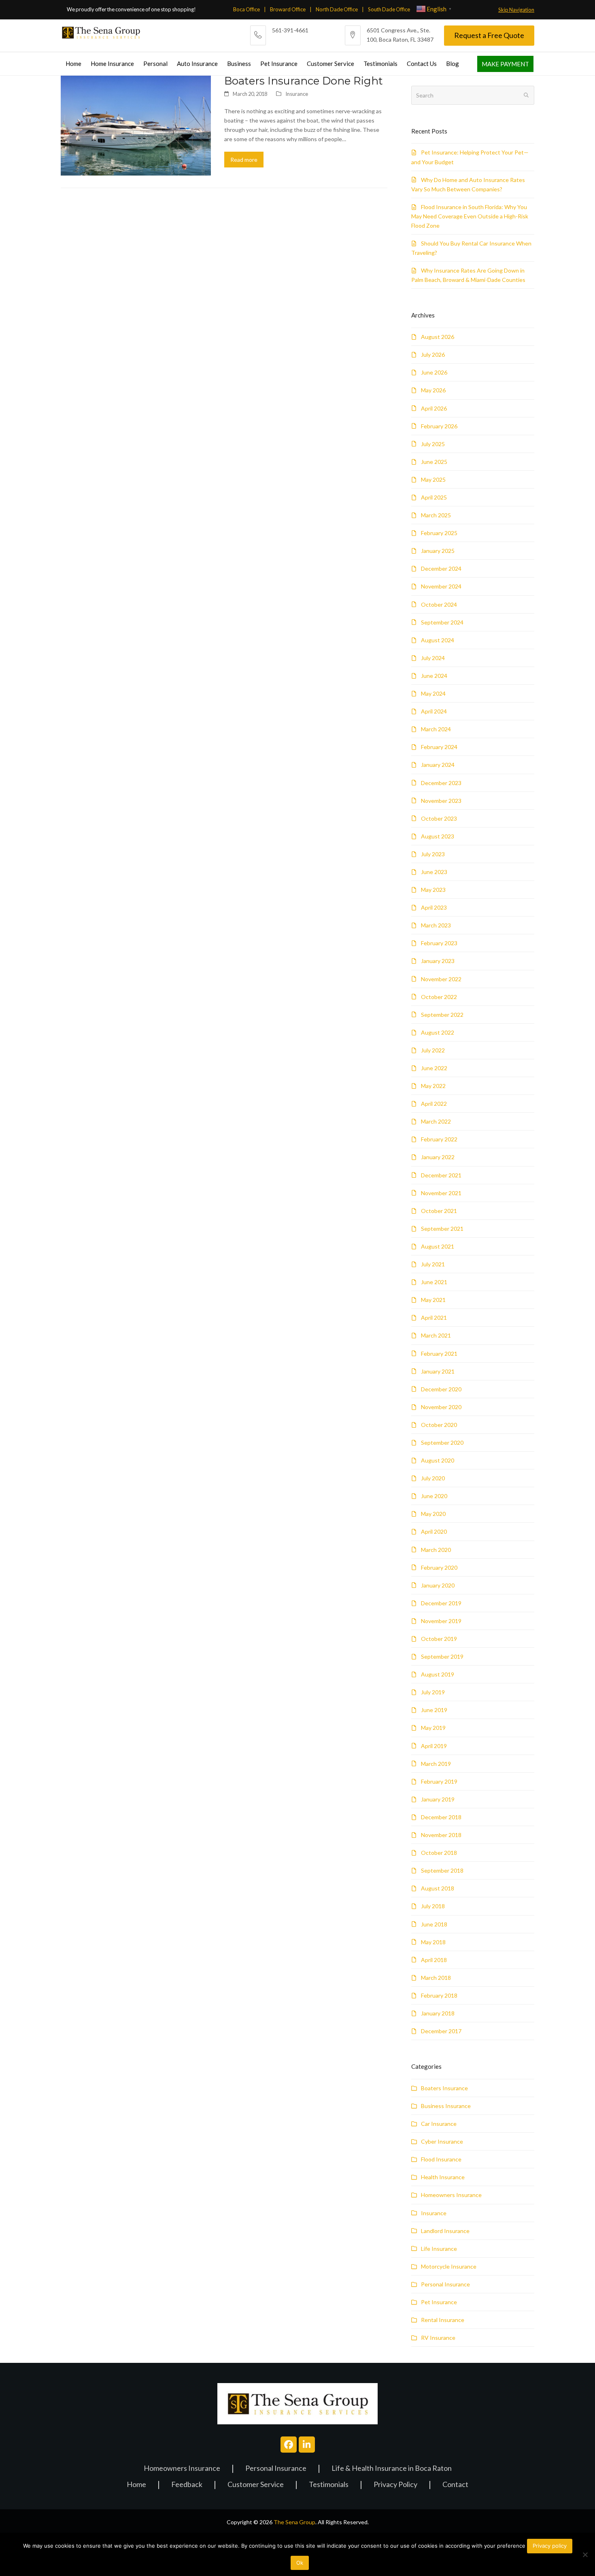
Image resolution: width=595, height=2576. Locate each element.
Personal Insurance (445, 2284)
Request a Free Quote (489, 35)
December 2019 (441, 1603)
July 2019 (433, 1692)
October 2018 (439, 1853)
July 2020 (433, 1478)
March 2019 (436, 1764)
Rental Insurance (443, 2320)
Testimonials (329, 2485)
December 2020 (441, 1389)
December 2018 (441, 1817)
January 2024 (438, 765)
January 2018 (438, 2013)
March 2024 (436, 729)
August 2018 (438, 1888)
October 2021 (439, 1211)
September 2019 (442, 1656)
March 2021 (436, 1335)
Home (136, 2485)
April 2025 (434, 497)
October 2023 (439, 818)
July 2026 (433, 355)
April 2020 (434, 1531)
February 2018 (439, 1995)
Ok (300, 2563)
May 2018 (433, 1942)
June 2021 (434, 1282)
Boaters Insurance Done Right (304, 81)
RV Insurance (438, 2338)
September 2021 (442, 1229)
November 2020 (441, 1407)
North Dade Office (337, 9)
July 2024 (433, 658)
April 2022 (434, 1104)
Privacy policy (550, 2546)
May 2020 (433, 1514)
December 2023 (441, 783)
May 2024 (433, 693)
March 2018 (436, 1978)
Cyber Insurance (442, 2141)
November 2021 (441, 1193)
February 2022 (439, 1139)
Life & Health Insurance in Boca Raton (392, 2469)
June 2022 (434, 1068)
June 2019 (434, 1710)
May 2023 (433, 890)
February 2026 (439, 426)
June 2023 (434, 872)
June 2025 (434, 462)
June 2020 (434, 1496)
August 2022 (438, 1032)
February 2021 (439, 1354)
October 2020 (439, 1425)
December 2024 (441, 568)
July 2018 (433, 1906)
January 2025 (438, 551)
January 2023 (438, 961)
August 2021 (438, 1246)
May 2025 (433, 479)
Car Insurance (439, 2124)
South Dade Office (389, 9)
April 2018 (434, 1960)
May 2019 (433, 1728)
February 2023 (439, 943)
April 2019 (434, 1746)
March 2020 (436, 1550)
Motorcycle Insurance (449, 2266)
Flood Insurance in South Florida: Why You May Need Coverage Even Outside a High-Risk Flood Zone (470, 216)
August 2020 (438, 1460)
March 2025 (436, 515)
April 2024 (434, 711)
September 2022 (442, 1015)
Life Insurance (439, 2249)
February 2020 (439, 1567)
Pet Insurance (439, 2302)
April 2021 (434, 1318)
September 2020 (442, 1443)
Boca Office (246, 9)
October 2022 (439, 997)
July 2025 (433, 444)
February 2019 (439, 1781)
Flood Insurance (441, 2159)
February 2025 (439, 533)
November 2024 (441, 586)
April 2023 (434, 907)
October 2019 (439, 1639)
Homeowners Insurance (451, 2195)
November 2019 (441, 1621)
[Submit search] (526, 95)
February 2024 (439, 747)
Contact (455, 2485)
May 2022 (433, 1086)
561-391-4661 (290, 30)
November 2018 (441, 1835)
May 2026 (433, 390)
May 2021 (433, 1300)
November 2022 (441, 979)
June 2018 (434, 1924)
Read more (244, 160)
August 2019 (438, 1674)
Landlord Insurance (445, 2231)
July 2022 (433, 1050)
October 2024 (439, 604)
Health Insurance (443, 2177)
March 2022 (436, 1121)
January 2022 (438, 1157)
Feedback (187, 2485)
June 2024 (434, 676)
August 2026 (438, 337)
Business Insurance (446, 2106)
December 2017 (441, 2031)
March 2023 (436, 925)
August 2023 (438, 836)
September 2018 (442, 1870)
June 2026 (434, 372)
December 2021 (441, 1175)
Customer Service (256, 2485)
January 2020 (438, 1585)
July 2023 (433, 854)
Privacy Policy (395, 2485)
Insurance (297, 94)
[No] (585, 2555)
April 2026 (434, 408)
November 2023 (441, 801)
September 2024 (442, 622)
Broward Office (288, 9)
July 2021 (433, 1264)
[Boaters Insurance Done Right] (136, 125)
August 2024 (438, 640)
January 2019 (438, 1799)
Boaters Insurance (444, 2088)
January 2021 (438, 1371)
